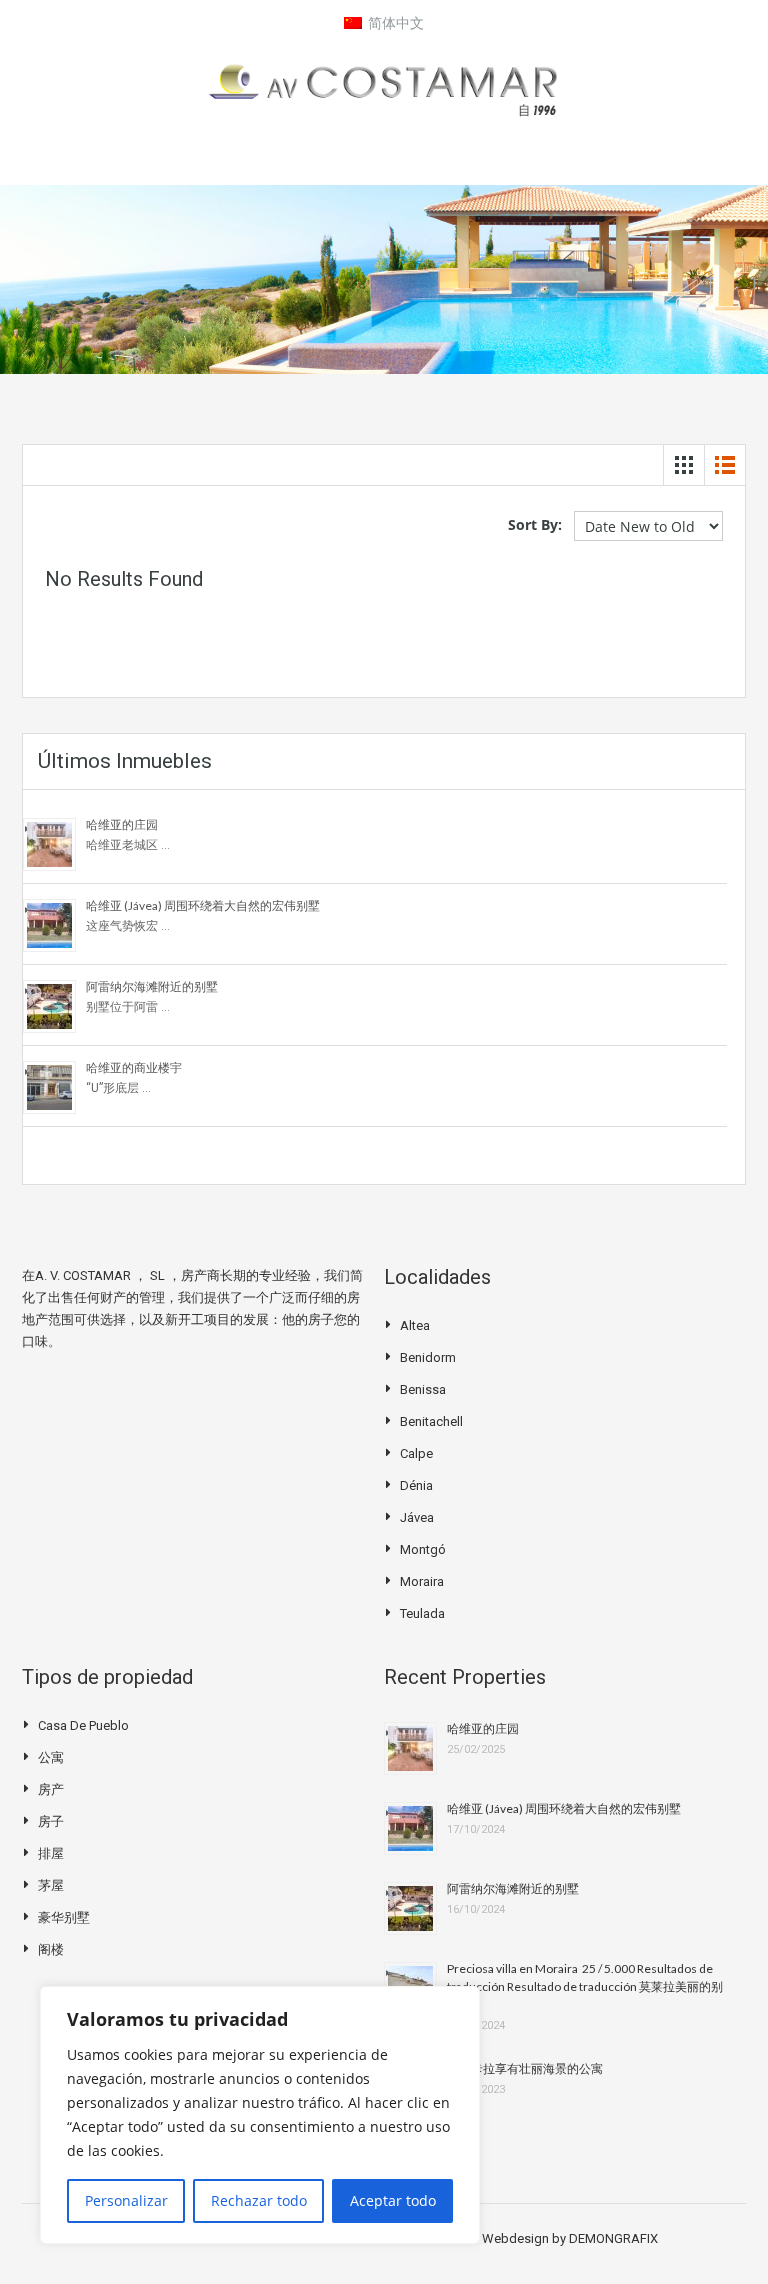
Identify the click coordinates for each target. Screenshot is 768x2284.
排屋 (51, 1853)
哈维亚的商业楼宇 (134, 1067)
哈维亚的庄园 (122, 824)
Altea (415, 1325)
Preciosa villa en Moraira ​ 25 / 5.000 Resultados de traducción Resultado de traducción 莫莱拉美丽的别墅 (585, 1986)
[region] (260, 2115)
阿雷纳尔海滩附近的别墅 (152, 986)
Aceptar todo (393, 2200)
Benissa (423, 1389)
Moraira (422, 1581)
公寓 (51, 1757)
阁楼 (51, 1949)
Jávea (417, 1517)
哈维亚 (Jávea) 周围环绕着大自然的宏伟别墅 (203, 905)
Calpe (416, 1453)
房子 (51, 1821)
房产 (51, 1789)
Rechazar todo (259, 2200)
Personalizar (126, 2200)
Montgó (423, 1549)
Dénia (416, 1485)
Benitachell (431, 1421)
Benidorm (428, 1357)
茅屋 (51, 1885)
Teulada (422, 1613)
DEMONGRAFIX (613, 2238)
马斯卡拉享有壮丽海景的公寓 (525, 2068)
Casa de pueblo (83, 1725)
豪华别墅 (64, 1917)
